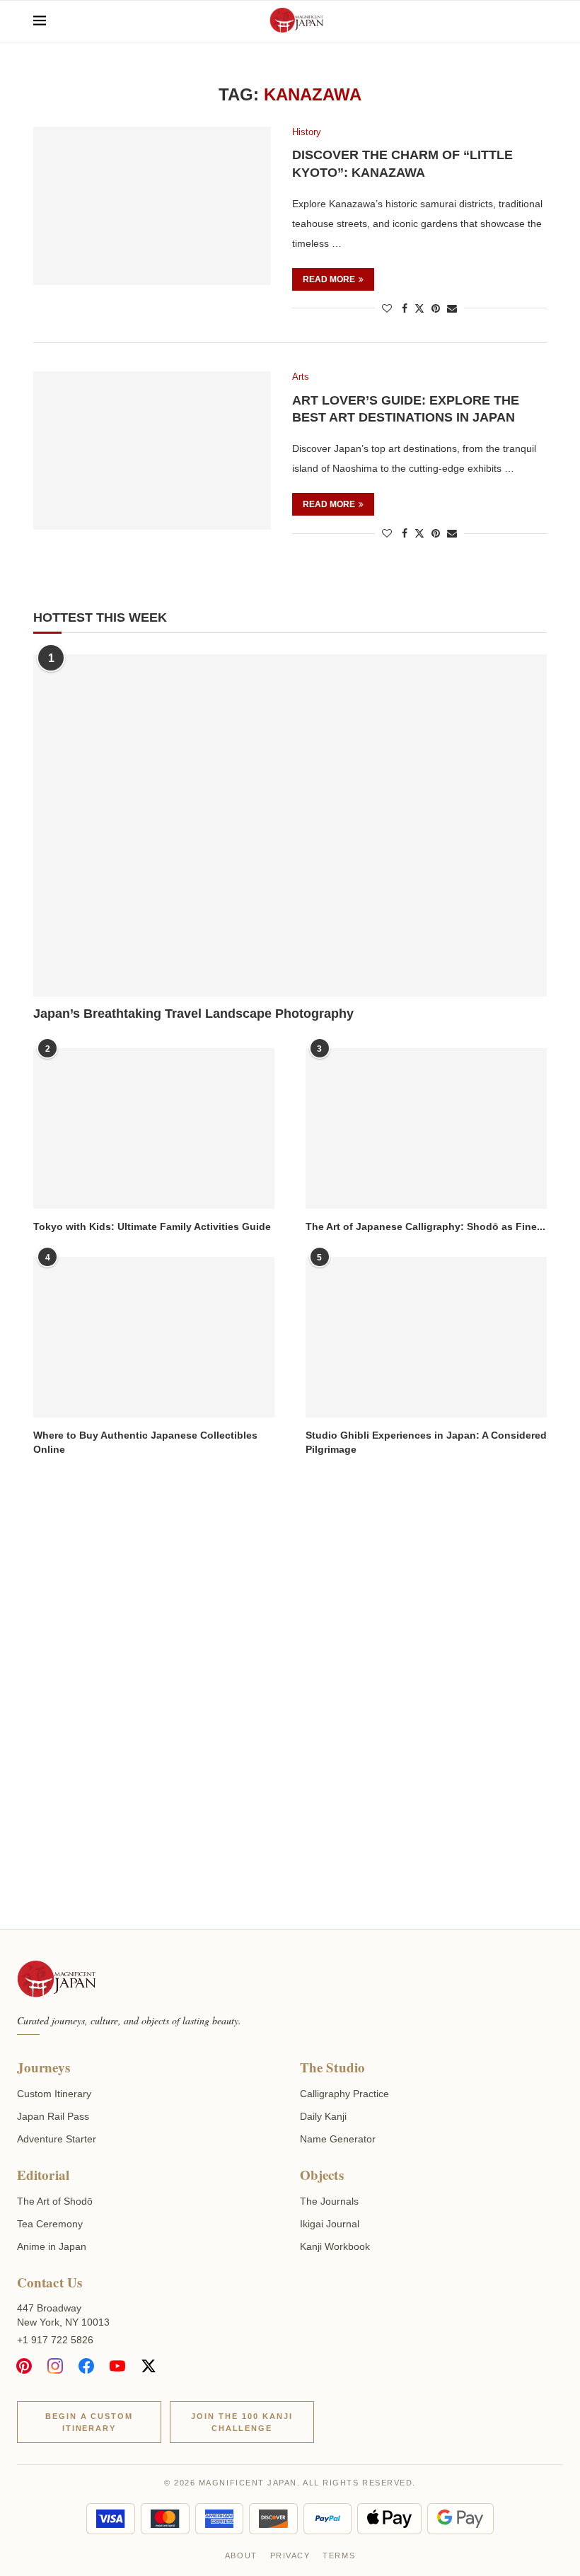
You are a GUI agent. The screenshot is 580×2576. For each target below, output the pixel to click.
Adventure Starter (57, 2139)
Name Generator (338, 2139)
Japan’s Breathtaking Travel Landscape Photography (193, 1014)
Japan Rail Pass (53, 2116)
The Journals (329, 2201)
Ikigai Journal (330, 2224)
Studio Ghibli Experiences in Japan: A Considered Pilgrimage (426, 1442)
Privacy (290, 2555)
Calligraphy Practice (344, 2094)
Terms (339, 2555)
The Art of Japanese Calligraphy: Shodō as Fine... (425, 1226)
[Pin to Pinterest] (436, 308)
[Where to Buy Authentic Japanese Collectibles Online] (154, 1337)
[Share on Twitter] (419, 308)
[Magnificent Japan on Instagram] (55, 2366)
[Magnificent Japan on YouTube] (117, 2366)
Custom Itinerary (54, 2094)
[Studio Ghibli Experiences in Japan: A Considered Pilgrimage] (426, 1337)
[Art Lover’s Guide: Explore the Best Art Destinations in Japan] (152, 451)
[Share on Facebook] (405, 308)
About (241, 2555)
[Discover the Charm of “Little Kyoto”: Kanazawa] (152, 206)
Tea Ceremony (50, 2224)
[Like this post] (387, 308)
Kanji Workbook (335, 2246)
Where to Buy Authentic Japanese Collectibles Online (145, 1442)
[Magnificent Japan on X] (149, 2366)
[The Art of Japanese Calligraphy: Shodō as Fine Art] (426, 1129)
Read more (329, 279)
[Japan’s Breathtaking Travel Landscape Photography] (290, 825)
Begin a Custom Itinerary (89, 2422)
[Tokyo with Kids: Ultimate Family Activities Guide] (154, 1129)
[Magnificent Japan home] (56, 1980)
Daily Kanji (323, 2116)
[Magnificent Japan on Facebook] (86, 2366)
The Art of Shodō (55, 2201)
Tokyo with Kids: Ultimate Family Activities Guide (152, 1226)
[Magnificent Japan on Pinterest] (24, 2366)
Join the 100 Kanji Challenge (242, 2422)
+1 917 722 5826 (55, 2340)
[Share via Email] (452, 308)
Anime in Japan (52, 2246)
